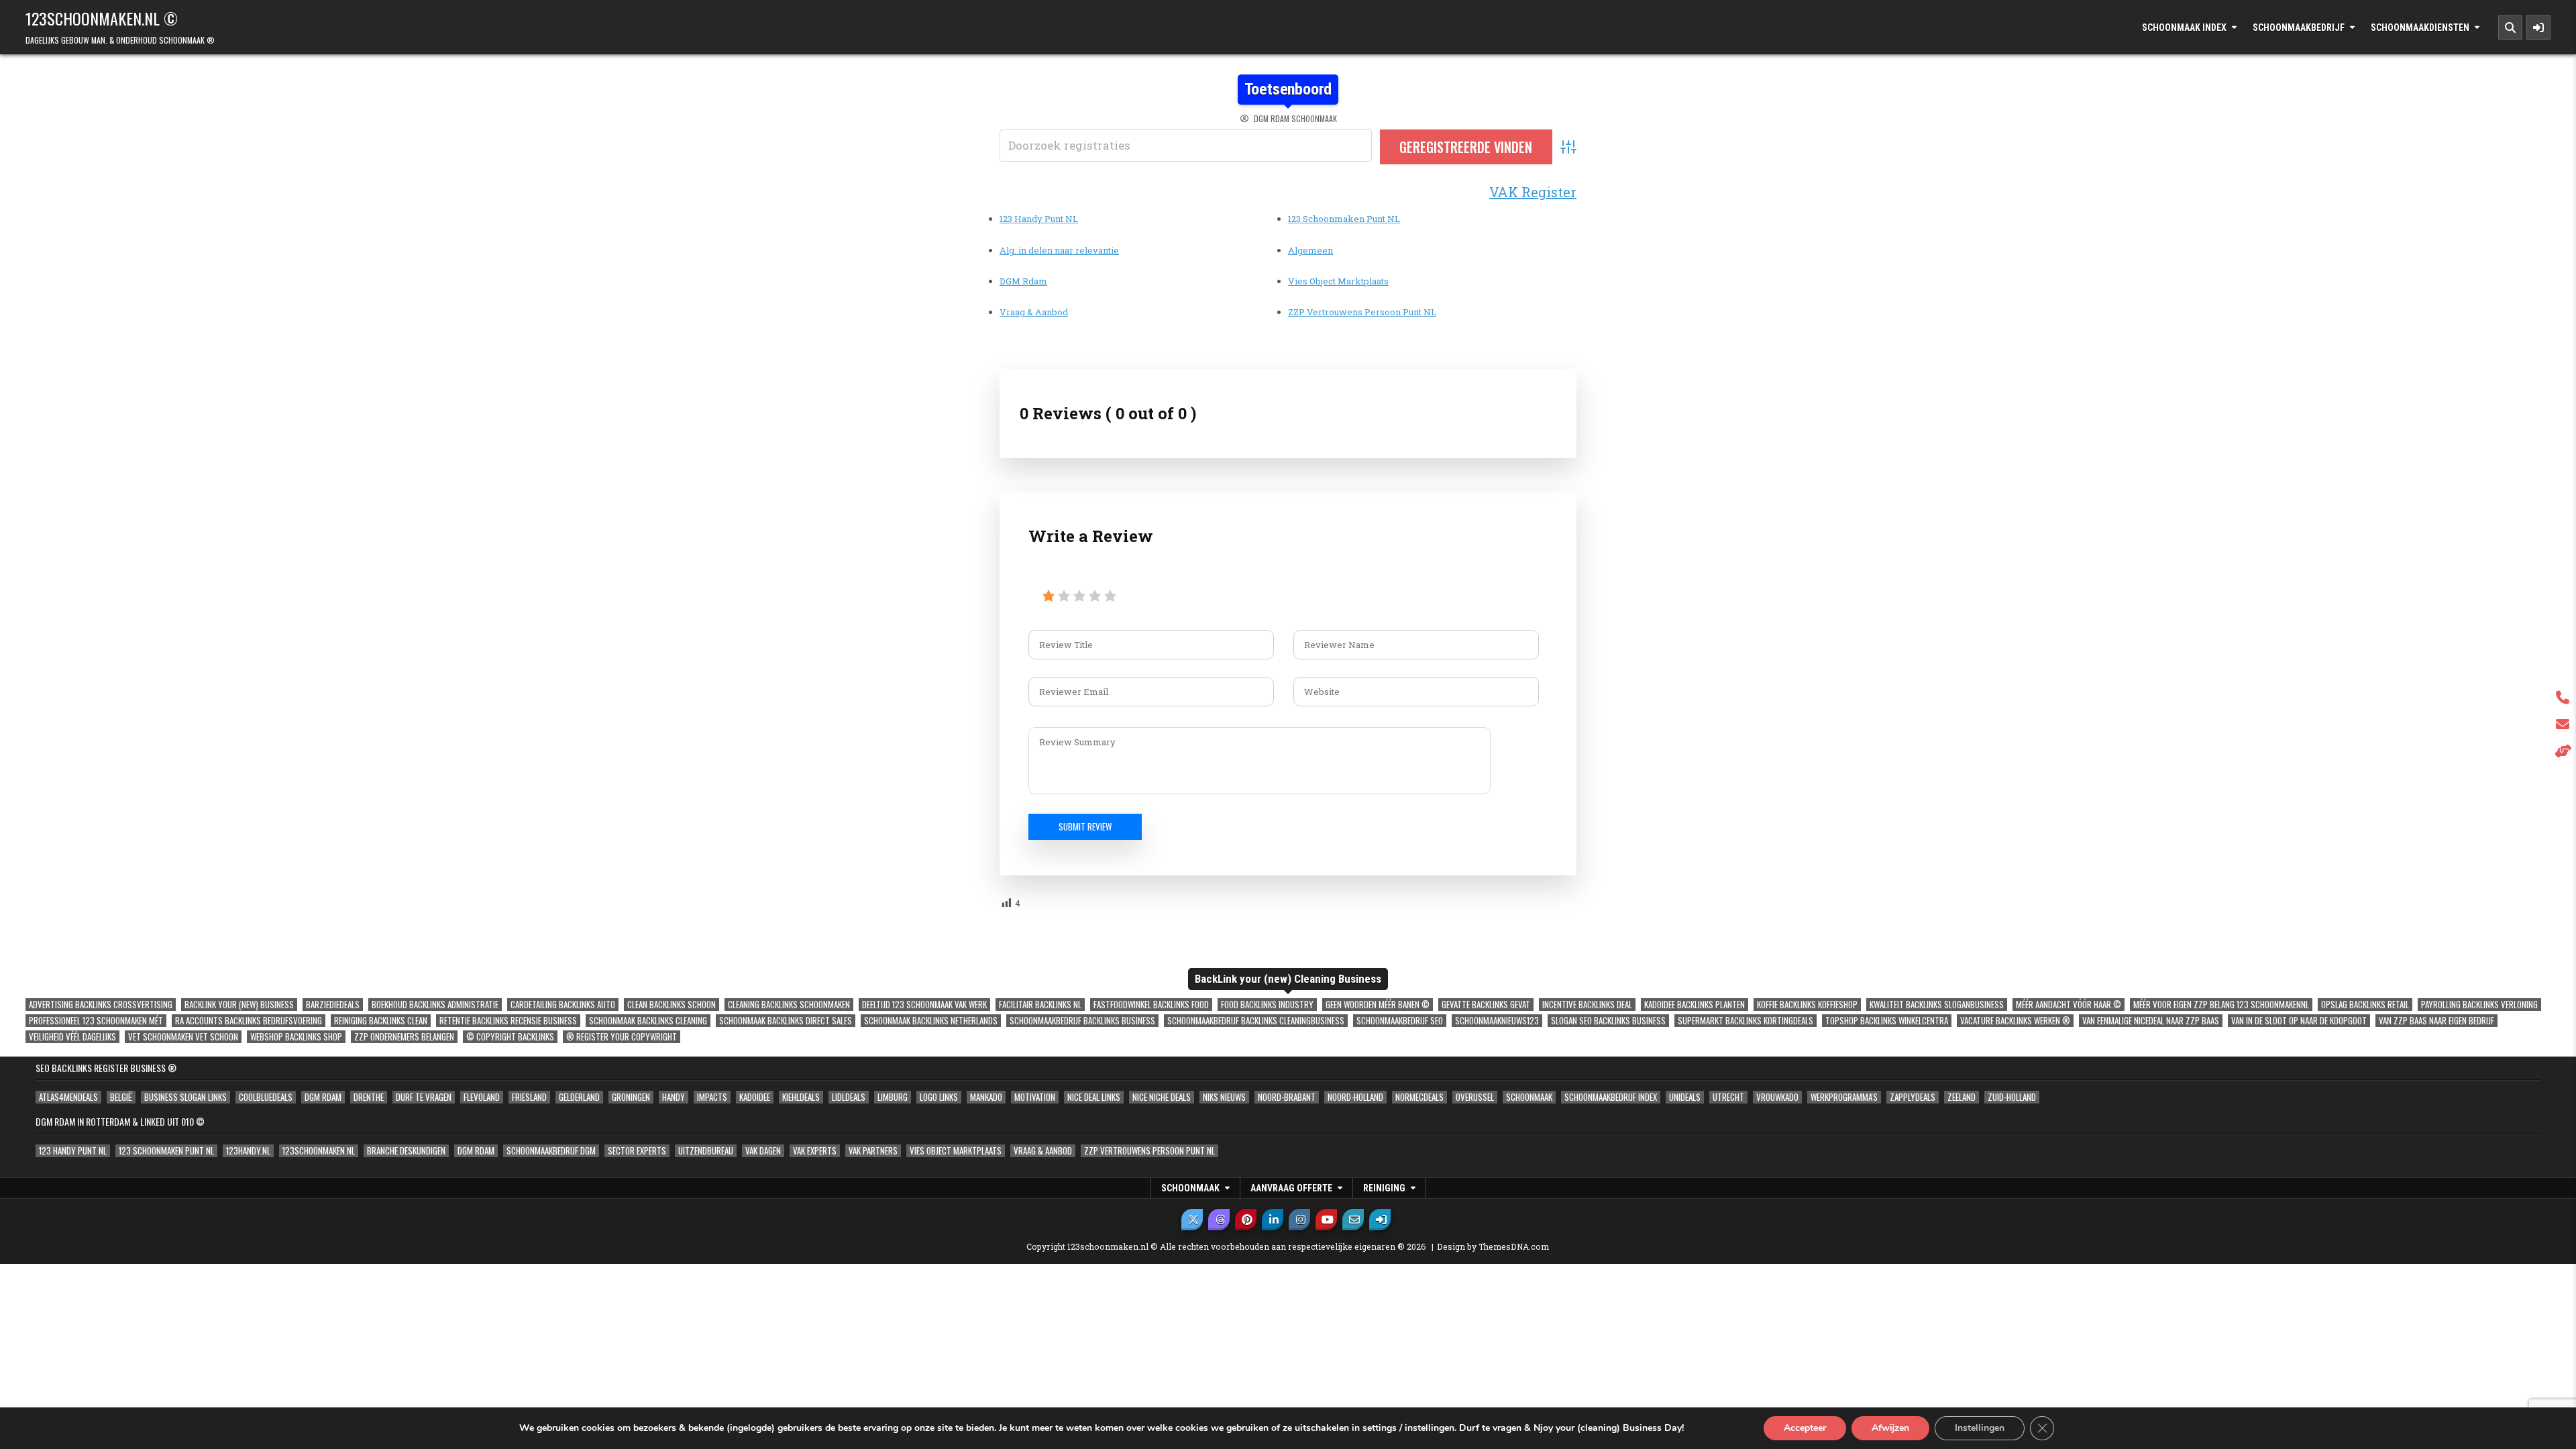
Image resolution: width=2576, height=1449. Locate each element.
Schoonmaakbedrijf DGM (551, 1151)
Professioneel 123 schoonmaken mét (96, 1021)
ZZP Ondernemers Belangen (404, 1037)
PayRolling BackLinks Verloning (2479, 1005)
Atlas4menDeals (68, 1097)
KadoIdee (755, 1097)
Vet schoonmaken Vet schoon (183, 1037)
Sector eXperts (637, 1151)
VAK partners (873, 1151)
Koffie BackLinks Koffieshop (1807, 1005)
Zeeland (1962, 1097)
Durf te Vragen (424, 1097)
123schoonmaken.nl (319, 1151)
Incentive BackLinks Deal (1587, 1005)
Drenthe (369, 1097)
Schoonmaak (1529, 1097)
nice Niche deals (1162, 1097)
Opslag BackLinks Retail (2365, 1005)
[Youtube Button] (1326, 1220)
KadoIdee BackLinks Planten (1695, 1005)
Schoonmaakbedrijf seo (1400, 1021)
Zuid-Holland (2012, 1097)
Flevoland (482, 1097)
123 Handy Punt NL (1039, 219)
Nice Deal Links (1094, 1097)
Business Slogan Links (185, 1097)
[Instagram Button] (1299, 1220)
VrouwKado (1777, 1097)
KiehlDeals (801, 1097)
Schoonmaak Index (2184, 28)
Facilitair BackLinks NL (1040, 1005)
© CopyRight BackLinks (510, 1037)
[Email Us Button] (1353, 1220)
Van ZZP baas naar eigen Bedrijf (2436, 1021)
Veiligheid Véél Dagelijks (72, 1037)
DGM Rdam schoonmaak (1295, 119)
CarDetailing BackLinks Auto (563, 1005)
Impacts (712, 1097)
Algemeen (1310, 250)
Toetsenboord (1288, 89)
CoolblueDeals (266, 1097)
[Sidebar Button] (2538, 28)
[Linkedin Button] (1273, 1220)
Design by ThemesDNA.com (1493, 1246)
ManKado (986, 1097)
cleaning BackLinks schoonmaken (789, 1005)
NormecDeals (1419, 1097)
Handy (674, 1097)
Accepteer (1805, 1428)
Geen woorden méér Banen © (1378, 1005)
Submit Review (1085, 826)
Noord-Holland (1355, 1097)
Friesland (529, 1097)
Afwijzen (1890, 1428)
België (121, 1097)
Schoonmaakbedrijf (2299, 28)
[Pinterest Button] (1246, 1220)
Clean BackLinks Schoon (672, 1005)
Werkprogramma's (1844, 1097)
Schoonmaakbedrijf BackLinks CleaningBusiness (1256, 1021)
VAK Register (1533, 192)
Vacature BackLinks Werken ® (2015, 1021)
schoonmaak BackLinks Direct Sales (786, 1021)
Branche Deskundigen (406, 1151)
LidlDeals (849, 1097)
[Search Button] (2510, 28)
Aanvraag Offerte (1291, 1188)
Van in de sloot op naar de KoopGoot (2299, 1021)
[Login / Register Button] (1380, 1220)
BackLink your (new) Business (239, 1005)
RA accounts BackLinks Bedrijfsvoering (249, 1021)
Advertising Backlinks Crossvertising (101, 1005)
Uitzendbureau (706, 1151)
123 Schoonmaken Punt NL (1344, 219)
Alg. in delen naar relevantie (1059, 250)
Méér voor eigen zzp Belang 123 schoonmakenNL (2221, 1005)
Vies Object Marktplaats (1338, 281)
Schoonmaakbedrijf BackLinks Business (1082, 1021)
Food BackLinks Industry (1267, 1005)
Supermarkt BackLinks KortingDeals (1746, 1021)
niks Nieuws (1224, 1097)
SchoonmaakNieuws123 (1497, 1021)
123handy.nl (248, 1151)
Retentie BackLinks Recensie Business (508, 1021)
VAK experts (815, 1151)
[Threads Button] (1219, 1220)
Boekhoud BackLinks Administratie (435, 1005)
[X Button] (1192, 1220)
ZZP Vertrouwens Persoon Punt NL (1362, 312)
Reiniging (1384, 1188)
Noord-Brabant (1287, 1097)
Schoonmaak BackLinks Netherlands (931, 1021)
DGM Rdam (1023, 281)
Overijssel (1475, 1097)
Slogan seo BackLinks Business (1608, 1021)
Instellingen (1980, 1428)
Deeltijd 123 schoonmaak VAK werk (924, 1005)
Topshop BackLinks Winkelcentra (1887, 1021)
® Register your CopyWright (622, 1037)
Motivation (1035, 1097)
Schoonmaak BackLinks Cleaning (648, 1021)
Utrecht (1728, 1097)
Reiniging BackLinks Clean (381, 1021)
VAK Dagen (763, 1151)
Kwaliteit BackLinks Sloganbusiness (1937, 1005)
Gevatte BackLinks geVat (1486, 1005)
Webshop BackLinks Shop (296, 1037)
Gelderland (579, 1097)
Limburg (893, 1097)
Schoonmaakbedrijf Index (1611, 1097)
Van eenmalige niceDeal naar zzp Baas (2151, 1021)
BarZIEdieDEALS (333, 1005)
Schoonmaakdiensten (2420, 28)
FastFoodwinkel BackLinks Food (1151, 1005)
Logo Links (939, 1097)
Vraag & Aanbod (1034, 312)
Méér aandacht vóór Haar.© (2069, 1005)
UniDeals (1685, 1097)
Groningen (631, 1097)
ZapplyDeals (1913, 1097)
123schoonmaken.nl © (102, 18)
